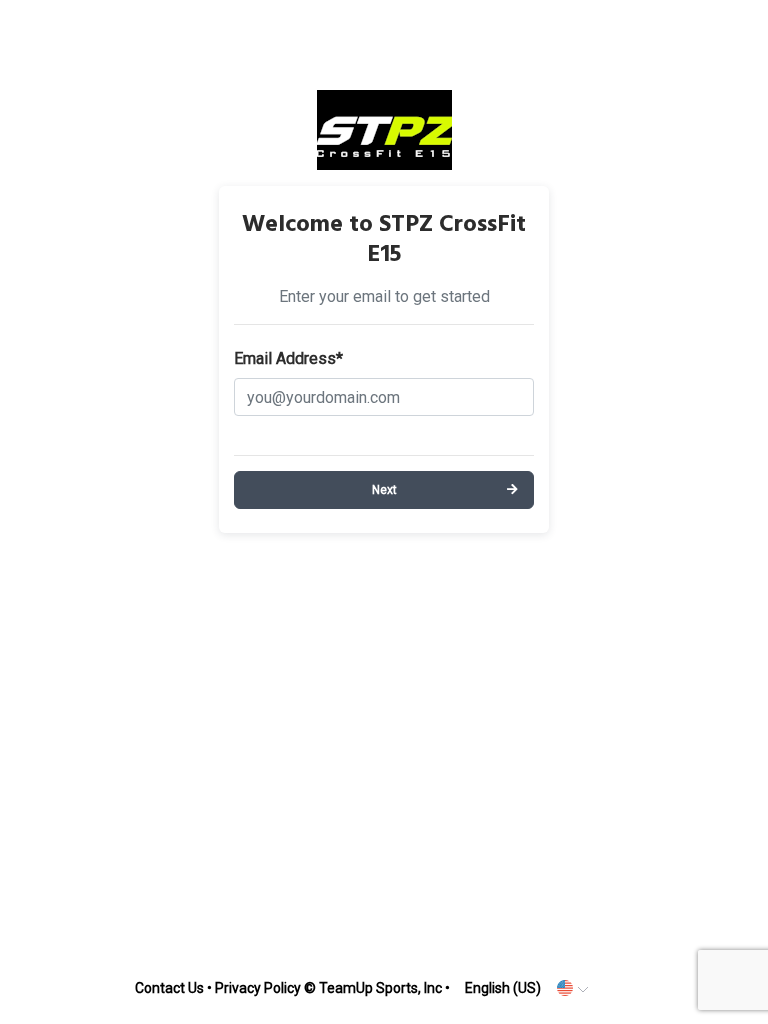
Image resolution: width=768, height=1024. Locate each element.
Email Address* (288, 358)
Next (384, 490)
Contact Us (169, 988)
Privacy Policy (258, 988)
